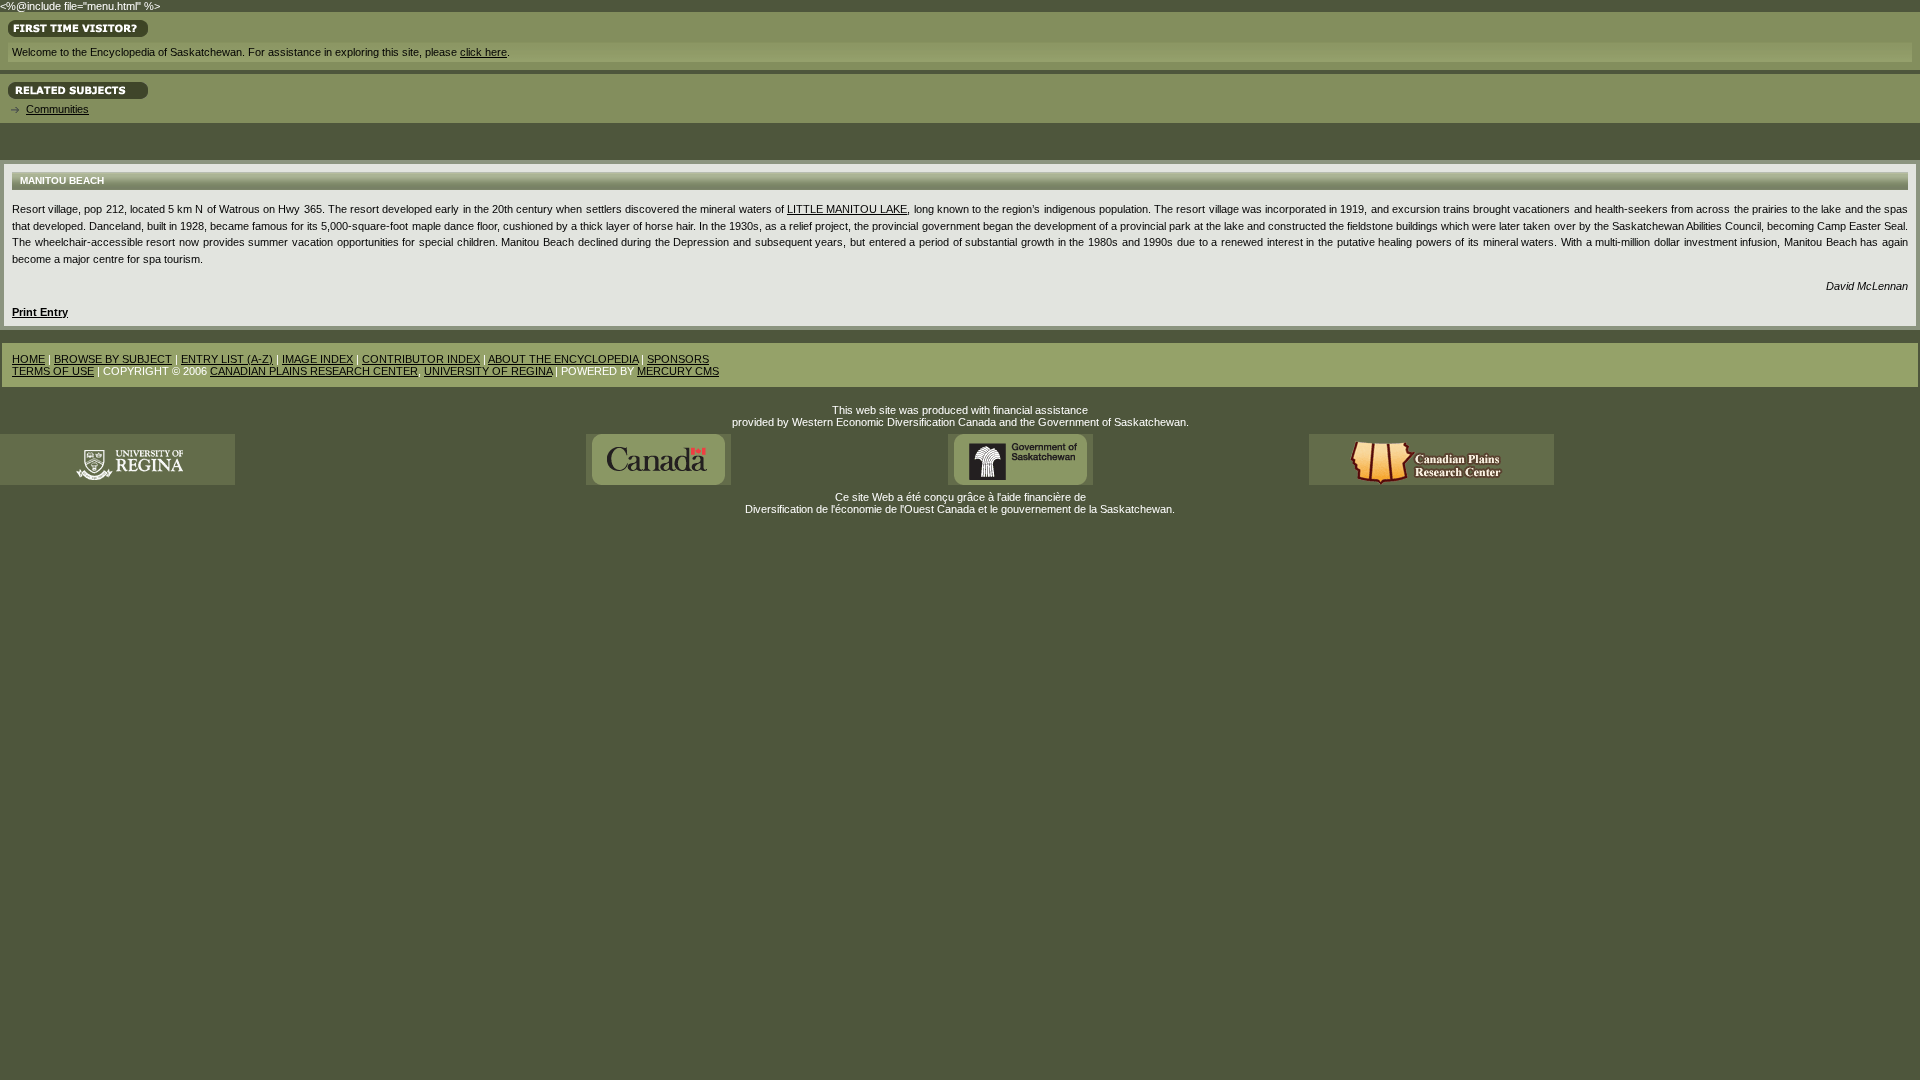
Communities (57, 109)
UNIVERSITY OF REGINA (488, 371)
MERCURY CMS (678, 371)
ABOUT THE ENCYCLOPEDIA (563, 359)
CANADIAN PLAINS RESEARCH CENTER (314, 371)
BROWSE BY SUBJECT (113, 359)
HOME (28, 359)
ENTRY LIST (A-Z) (227, 359)
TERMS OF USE (53, 371)
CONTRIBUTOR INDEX (421, 359)
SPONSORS (678, 359)
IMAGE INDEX (317, 359)
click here (483, 52)
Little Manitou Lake (847, 209)
